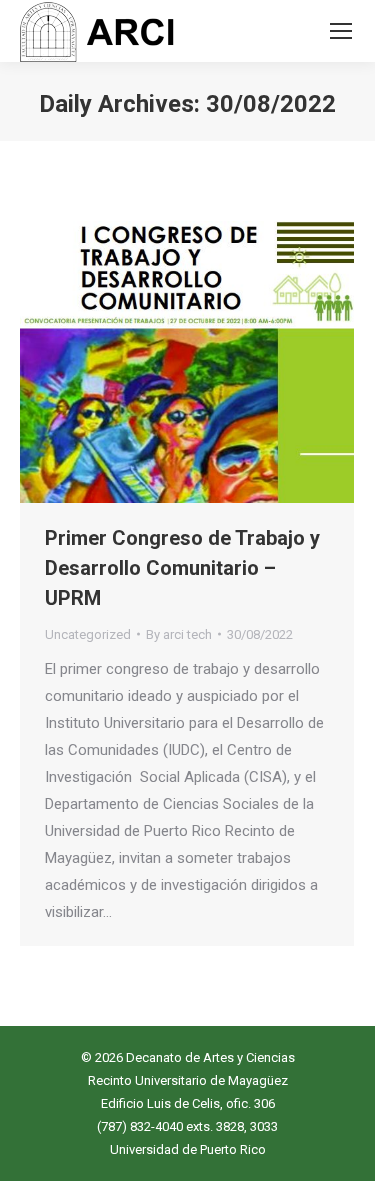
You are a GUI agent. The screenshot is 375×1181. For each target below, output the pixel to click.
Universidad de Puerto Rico (188, 1149)
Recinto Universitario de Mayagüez (188, 1080)
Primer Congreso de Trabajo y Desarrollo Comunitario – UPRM (182, 568)
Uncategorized (88, 634)
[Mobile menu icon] (341, 31)
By (179, 634)
